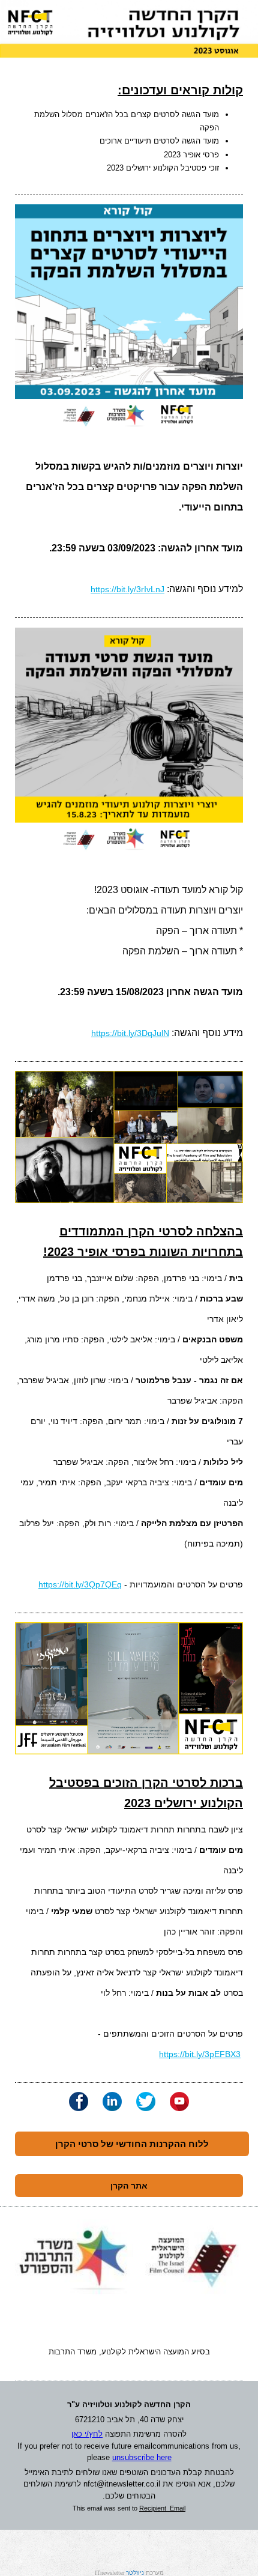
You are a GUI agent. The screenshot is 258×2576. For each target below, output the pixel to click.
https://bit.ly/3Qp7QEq (80, 1584)
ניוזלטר (135, 2573)
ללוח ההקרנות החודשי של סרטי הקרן (132, 2144)
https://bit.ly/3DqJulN (130, 1033)
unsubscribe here (142, 2457)
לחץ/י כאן (87, 2434)
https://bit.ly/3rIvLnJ (127, 589)
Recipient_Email (162, 2508)
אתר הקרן (129, 2186)
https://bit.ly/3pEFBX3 (200, 2054)
